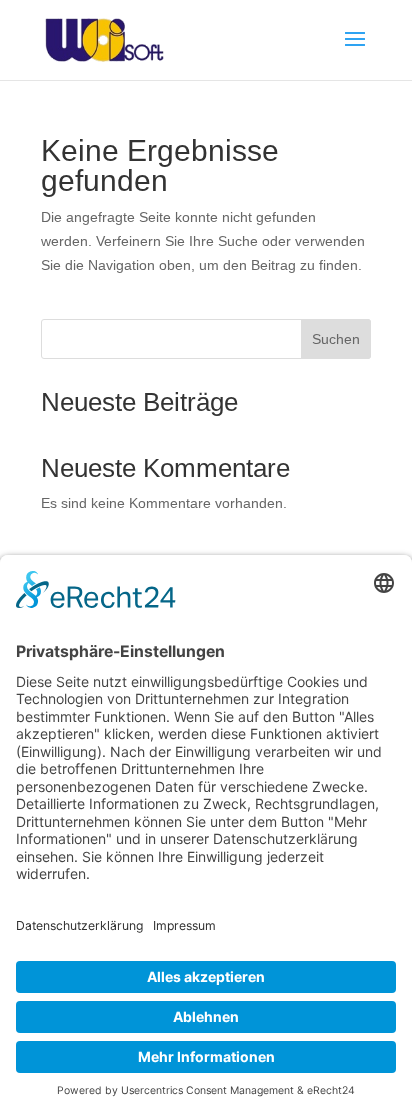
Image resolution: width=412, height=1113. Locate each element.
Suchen (336, 339)
